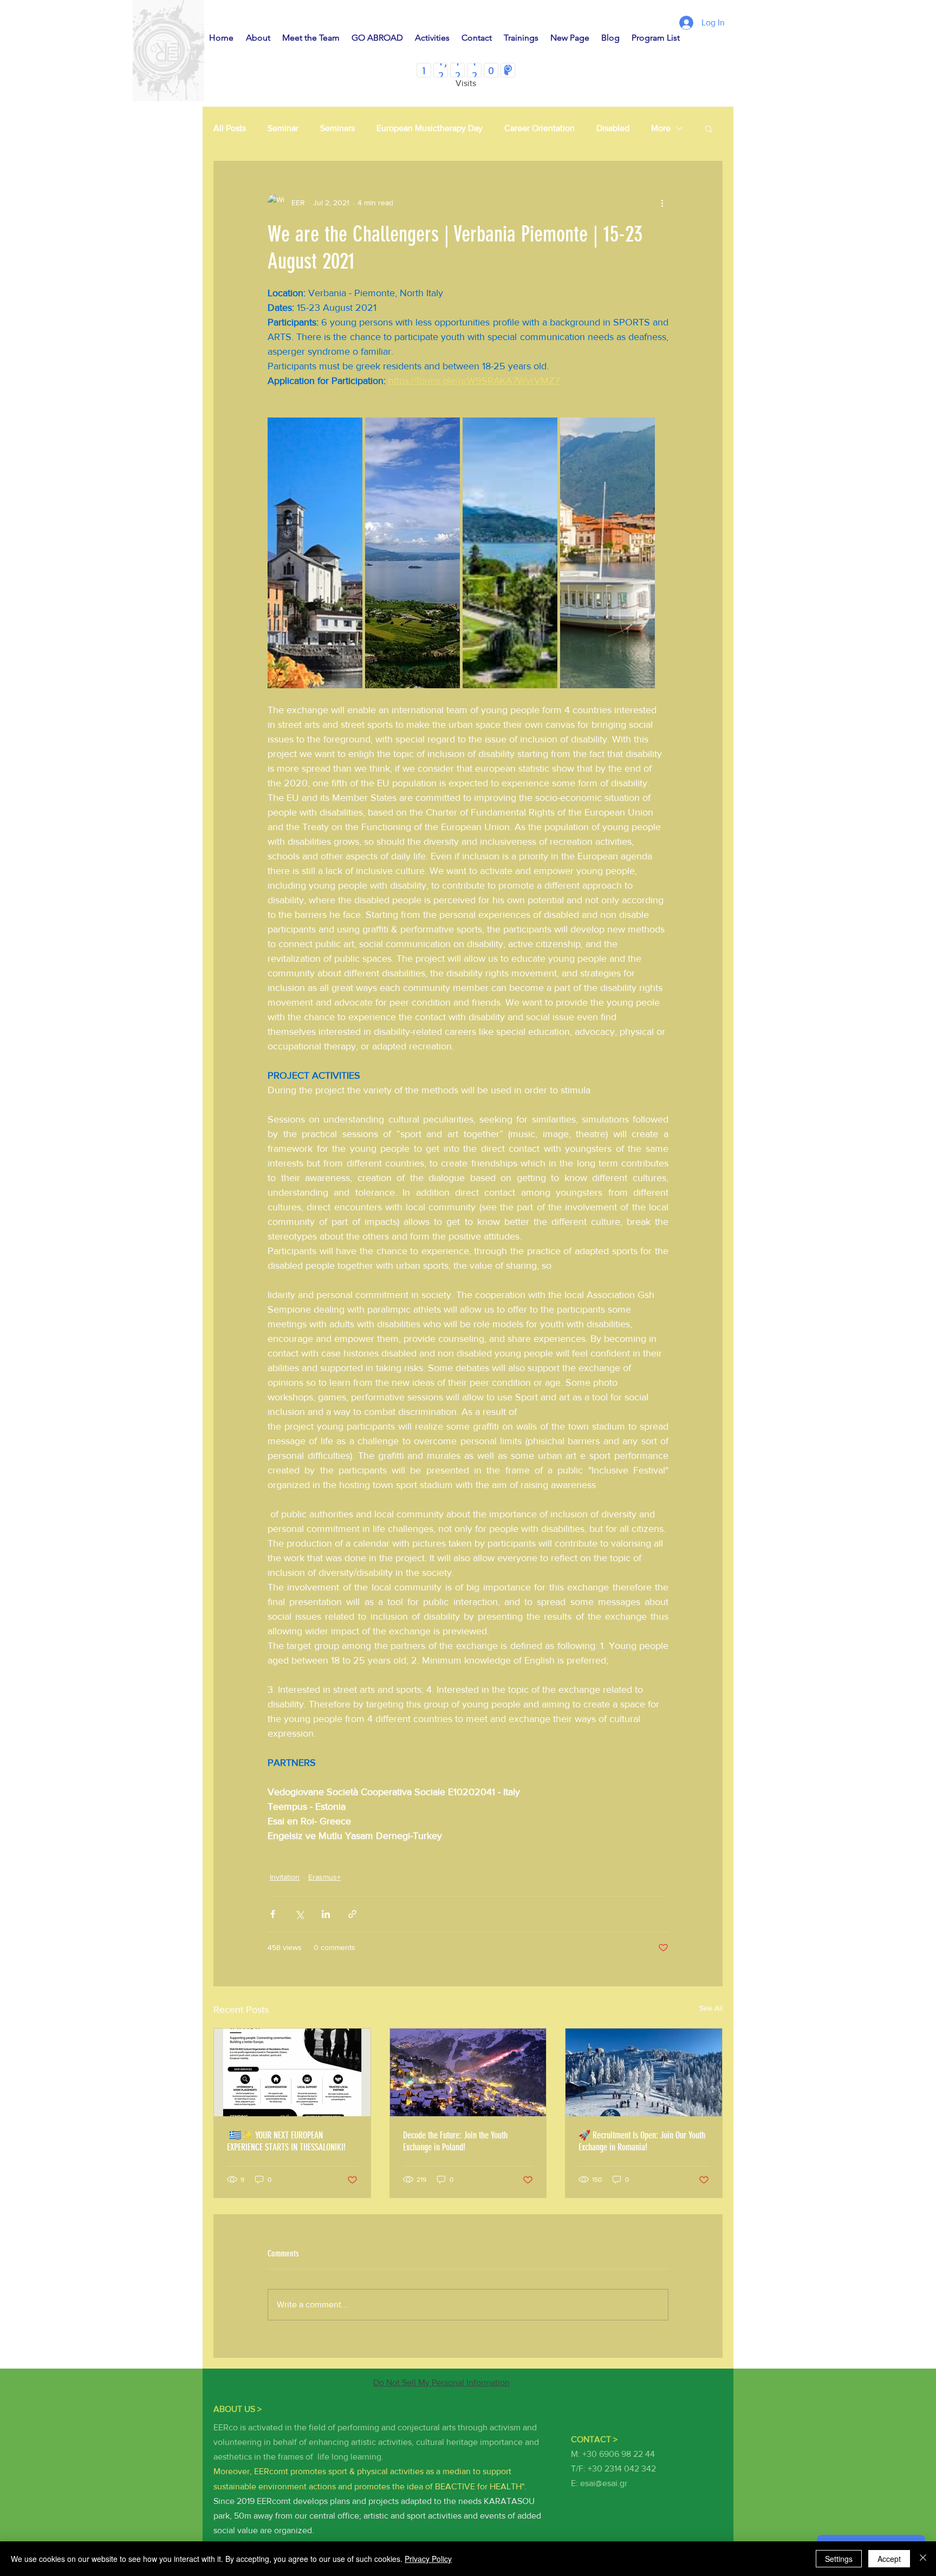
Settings (839, 2559)
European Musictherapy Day (430, 128)
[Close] (923, 2559)
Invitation (285, 1877)
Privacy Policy (428, 2559)
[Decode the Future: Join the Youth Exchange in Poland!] (468, 2072)
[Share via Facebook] (273, 1914)
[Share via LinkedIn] (326, 1914)
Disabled (613, 128)
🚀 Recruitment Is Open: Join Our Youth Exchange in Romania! (642, 2141)
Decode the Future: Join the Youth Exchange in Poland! (455, 2141)
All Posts (230, 128)
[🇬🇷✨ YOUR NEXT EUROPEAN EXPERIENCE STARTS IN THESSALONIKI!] (292, 2072)
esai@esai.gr (604, 2483)
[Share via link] (352, 1914)
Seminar (283, 128)
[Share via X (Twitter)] (299, 1914)
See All (711, 2008)
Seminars (337, 128)
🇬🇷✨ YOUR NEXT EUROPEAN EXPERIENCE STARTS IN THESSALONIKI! (286, 2141)
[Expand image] (315, 553)
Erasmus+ (324, 1877)
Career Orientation (539, 128)
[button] (709, 128)
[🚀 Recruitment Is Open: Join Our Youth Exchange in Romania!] (644, 2072)
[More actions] (662, 203)
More (661, 128)
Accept (889, 2559)
